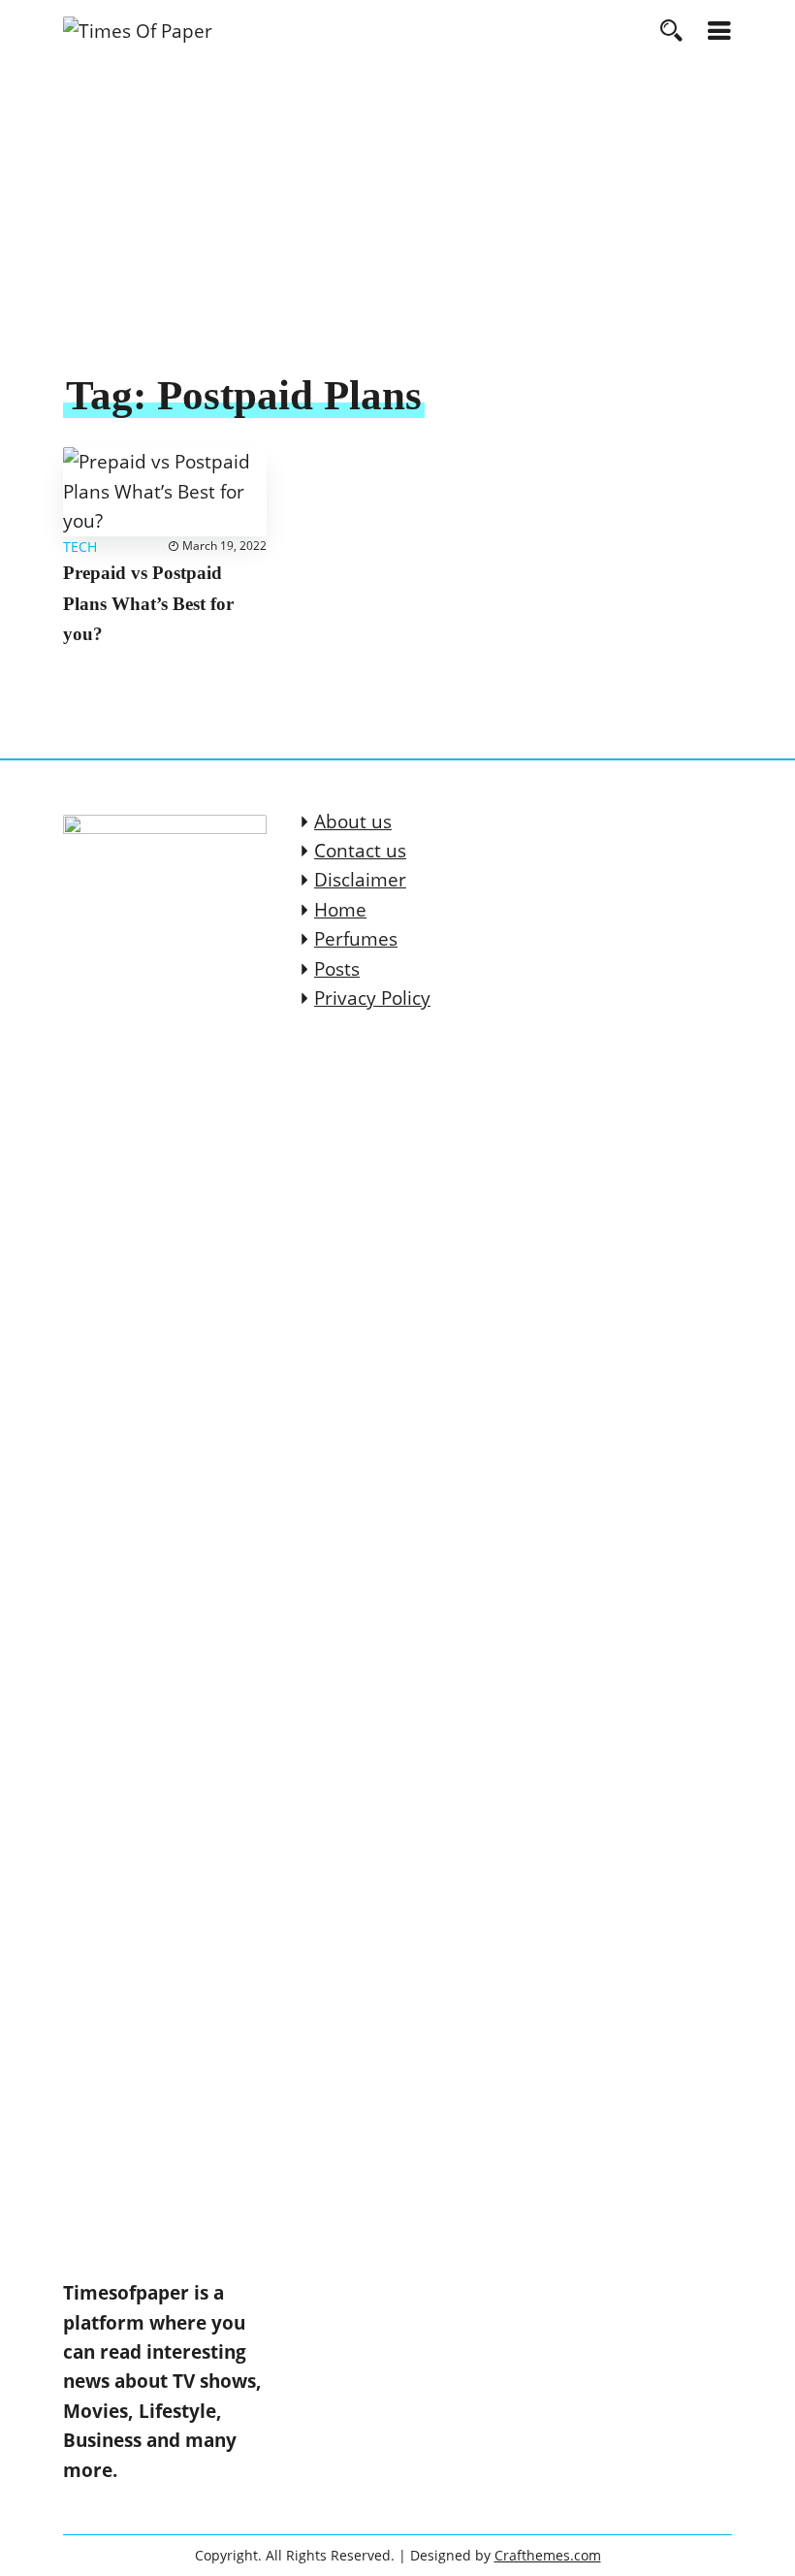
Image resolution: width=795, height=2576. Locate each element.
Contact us (360, 851)
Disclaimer (360, 880)
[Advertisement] (397, 224)
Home (340, 910)
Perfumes (356, 939)
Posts (337, 969)
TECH (80, 547)
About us (353, 821)
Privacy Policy (372, 998)
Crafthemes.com (548, 2555)
